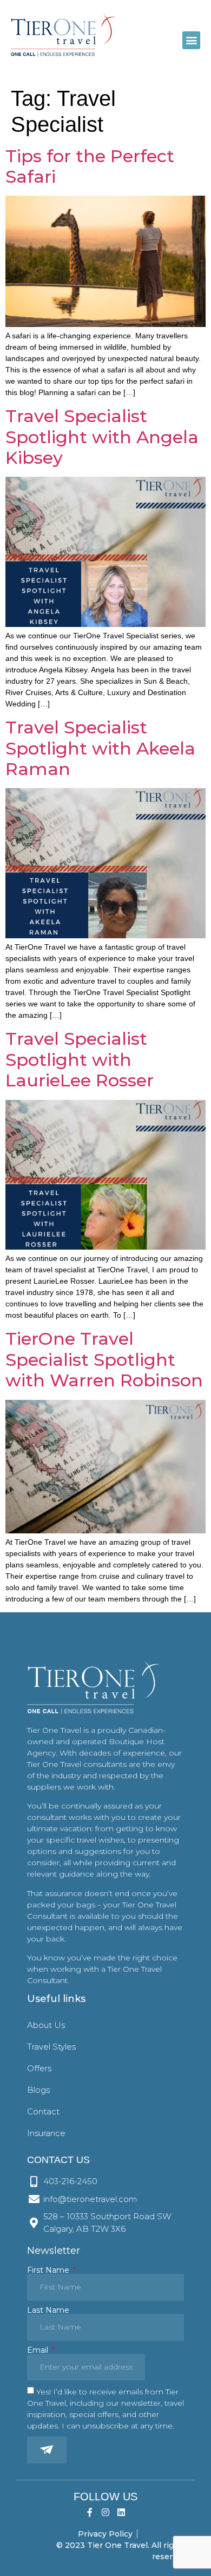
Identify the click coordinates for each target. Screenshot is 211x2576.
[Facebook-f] (90, 2512)
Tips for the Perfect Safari (90, 166)
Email (39, 2350)
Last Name (48, 2310)
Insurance (46, 2133)
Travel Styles (51, 2047)
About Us (46, 2025)
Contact (43, 2111)
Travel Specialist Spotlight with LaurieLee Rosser (80, 1059)
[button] (191, 40)
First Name (49, 2270)
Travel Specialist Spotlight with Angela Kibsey (102, 437)
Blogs (38, 2090)
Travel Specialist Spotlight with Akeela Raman (100, 748)
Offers (39, 2068)
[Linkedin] (121, 2512)
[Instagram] (106, 2512)
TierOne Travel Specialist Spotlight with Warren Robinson (104, 1359)
